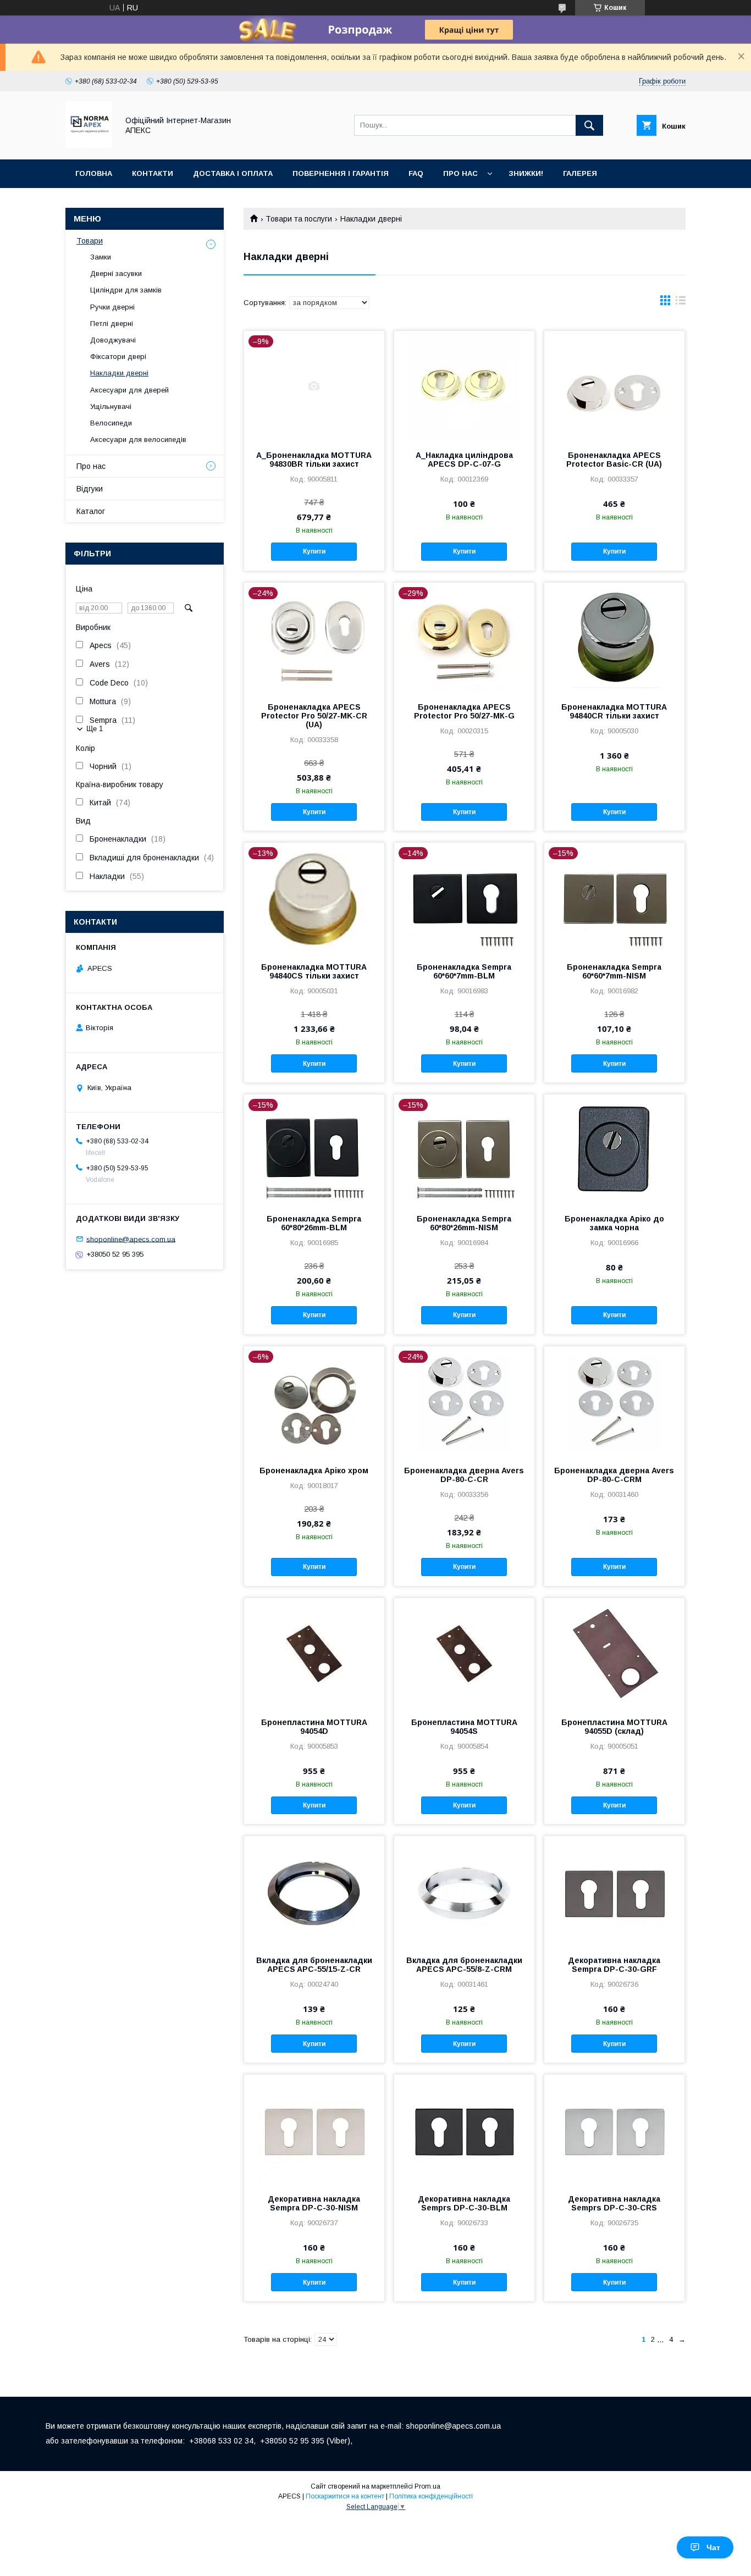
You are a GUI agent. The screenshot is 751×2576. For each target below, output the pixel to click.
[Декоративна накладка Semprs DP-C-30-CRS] (614, 2130)
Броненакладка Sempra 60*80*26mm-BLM (314, 1223)
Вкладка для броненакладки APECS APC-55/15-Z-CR (314, 1965)
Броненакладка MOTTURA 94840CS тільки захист (314, 971)
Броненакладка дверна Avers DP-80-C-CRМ (614, 1475)
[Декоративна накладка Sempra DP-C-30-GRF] (614, 1891)
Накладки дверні (119, 373)
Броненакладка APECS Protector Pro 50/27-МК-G (464, 711)
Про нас (460, 173)
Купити (314, 551)
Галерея (580, 173)
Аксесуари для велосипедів (138, 440)
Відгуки (90, 489)
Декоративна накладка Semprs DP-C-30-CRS (614, 2203)
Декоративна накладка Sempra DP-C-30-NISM (314, 2203)
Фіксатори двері (118, 356)
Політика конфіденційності (431, 2496)
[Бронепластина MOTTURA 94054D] (314, 1653)
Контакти (153, 173)
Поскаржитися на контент (345, 2496)
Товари (90, 241)
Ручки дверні (112, 307)
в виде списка (681, 303)
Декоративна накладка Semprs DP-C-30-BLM (464, 2203)
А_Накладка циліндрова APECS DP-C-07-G (464, 460)
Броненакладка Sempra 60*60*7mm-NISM (614, 971)
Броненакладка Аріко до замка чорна (614, 1223)
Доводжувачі (113, 340)
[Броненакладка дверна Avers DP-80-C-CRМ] (614, 1401)
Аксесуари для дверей (129, 390)
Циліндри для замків (126, 290)
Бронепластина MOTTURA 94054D (314, 1727)
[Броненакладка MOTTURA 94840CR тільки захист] (614, 638)
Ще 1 (95, 729)
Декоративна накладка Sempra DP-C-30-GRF (614, 1965)
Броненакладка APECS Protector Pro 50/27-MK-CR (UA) (314, 716)
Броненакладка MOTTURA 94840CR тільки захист (614, 711)
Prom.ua (427, 2486)
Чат (713, 2547)
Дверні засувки (116, 273)
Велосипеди (111, 423)
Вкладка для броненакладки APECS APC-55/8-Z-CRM (464, 1965)
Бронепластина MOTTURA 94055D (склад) (614, 1727)
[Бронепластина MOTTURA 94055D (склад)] (614, 1653)
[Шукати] (589, 125)
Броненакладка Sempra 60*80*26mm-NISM (464, 1223)
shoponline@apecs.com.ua (131, 1239)
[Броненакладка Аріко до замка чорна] (614, 1149)
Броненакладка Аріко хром (314, 1471)
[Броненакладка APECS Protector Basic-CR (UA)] (614, 386)
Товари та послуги (299, 219)
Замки (101, 257)
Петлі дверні (112, 324)
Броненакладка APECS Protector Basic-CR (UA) (614, 460)
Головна (94, 173)
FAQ (416, 173)
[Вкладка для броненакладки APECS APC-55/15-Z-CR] (314, 1891)
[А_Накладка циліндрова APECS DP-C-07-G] (464, 386)
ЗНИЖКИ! (526, 173)
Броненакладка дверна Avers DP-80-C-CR (464, 1475)
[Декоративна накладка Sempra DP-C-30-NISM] (314, 2130)
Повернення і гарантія (341, 173)
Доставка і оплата (233, 173)
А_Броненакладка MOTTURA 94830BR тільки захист (314, 460)
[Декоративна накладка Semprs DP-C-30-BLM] (464, 2130)
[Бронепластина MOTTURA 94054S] (464, 1653)
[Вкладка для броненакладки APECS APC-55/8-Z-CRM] (464, 1891)
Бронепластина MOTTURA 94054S (464, 1727)
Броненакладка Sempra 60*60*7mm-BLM (464, 971)
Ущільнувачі (111, 407)
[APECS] (89, 145)
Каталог (91, 511)
